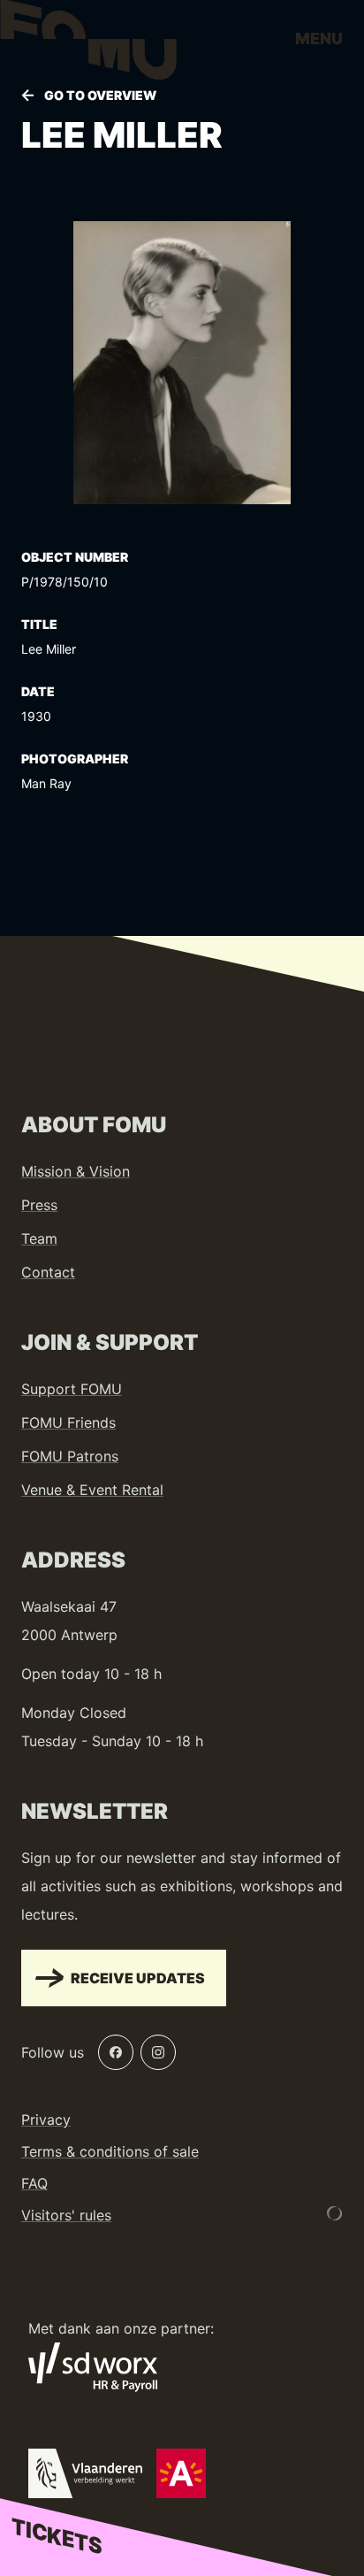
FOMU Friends (68, 1422)
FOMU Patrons (70, 1456)
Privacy (46, 2120)
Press (39, 1205)
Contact (48, 1272)
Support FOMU (72, 1389)
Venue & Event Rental (92, 1490)
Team (39, 1238)
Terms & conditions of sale (110, 2151)
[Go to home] (88, 44)
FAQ (34, 2183)
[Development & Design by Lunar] (335, 2213)
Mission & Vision (76, 1171)
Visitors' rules (66, 2215)
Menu (319, 38)
